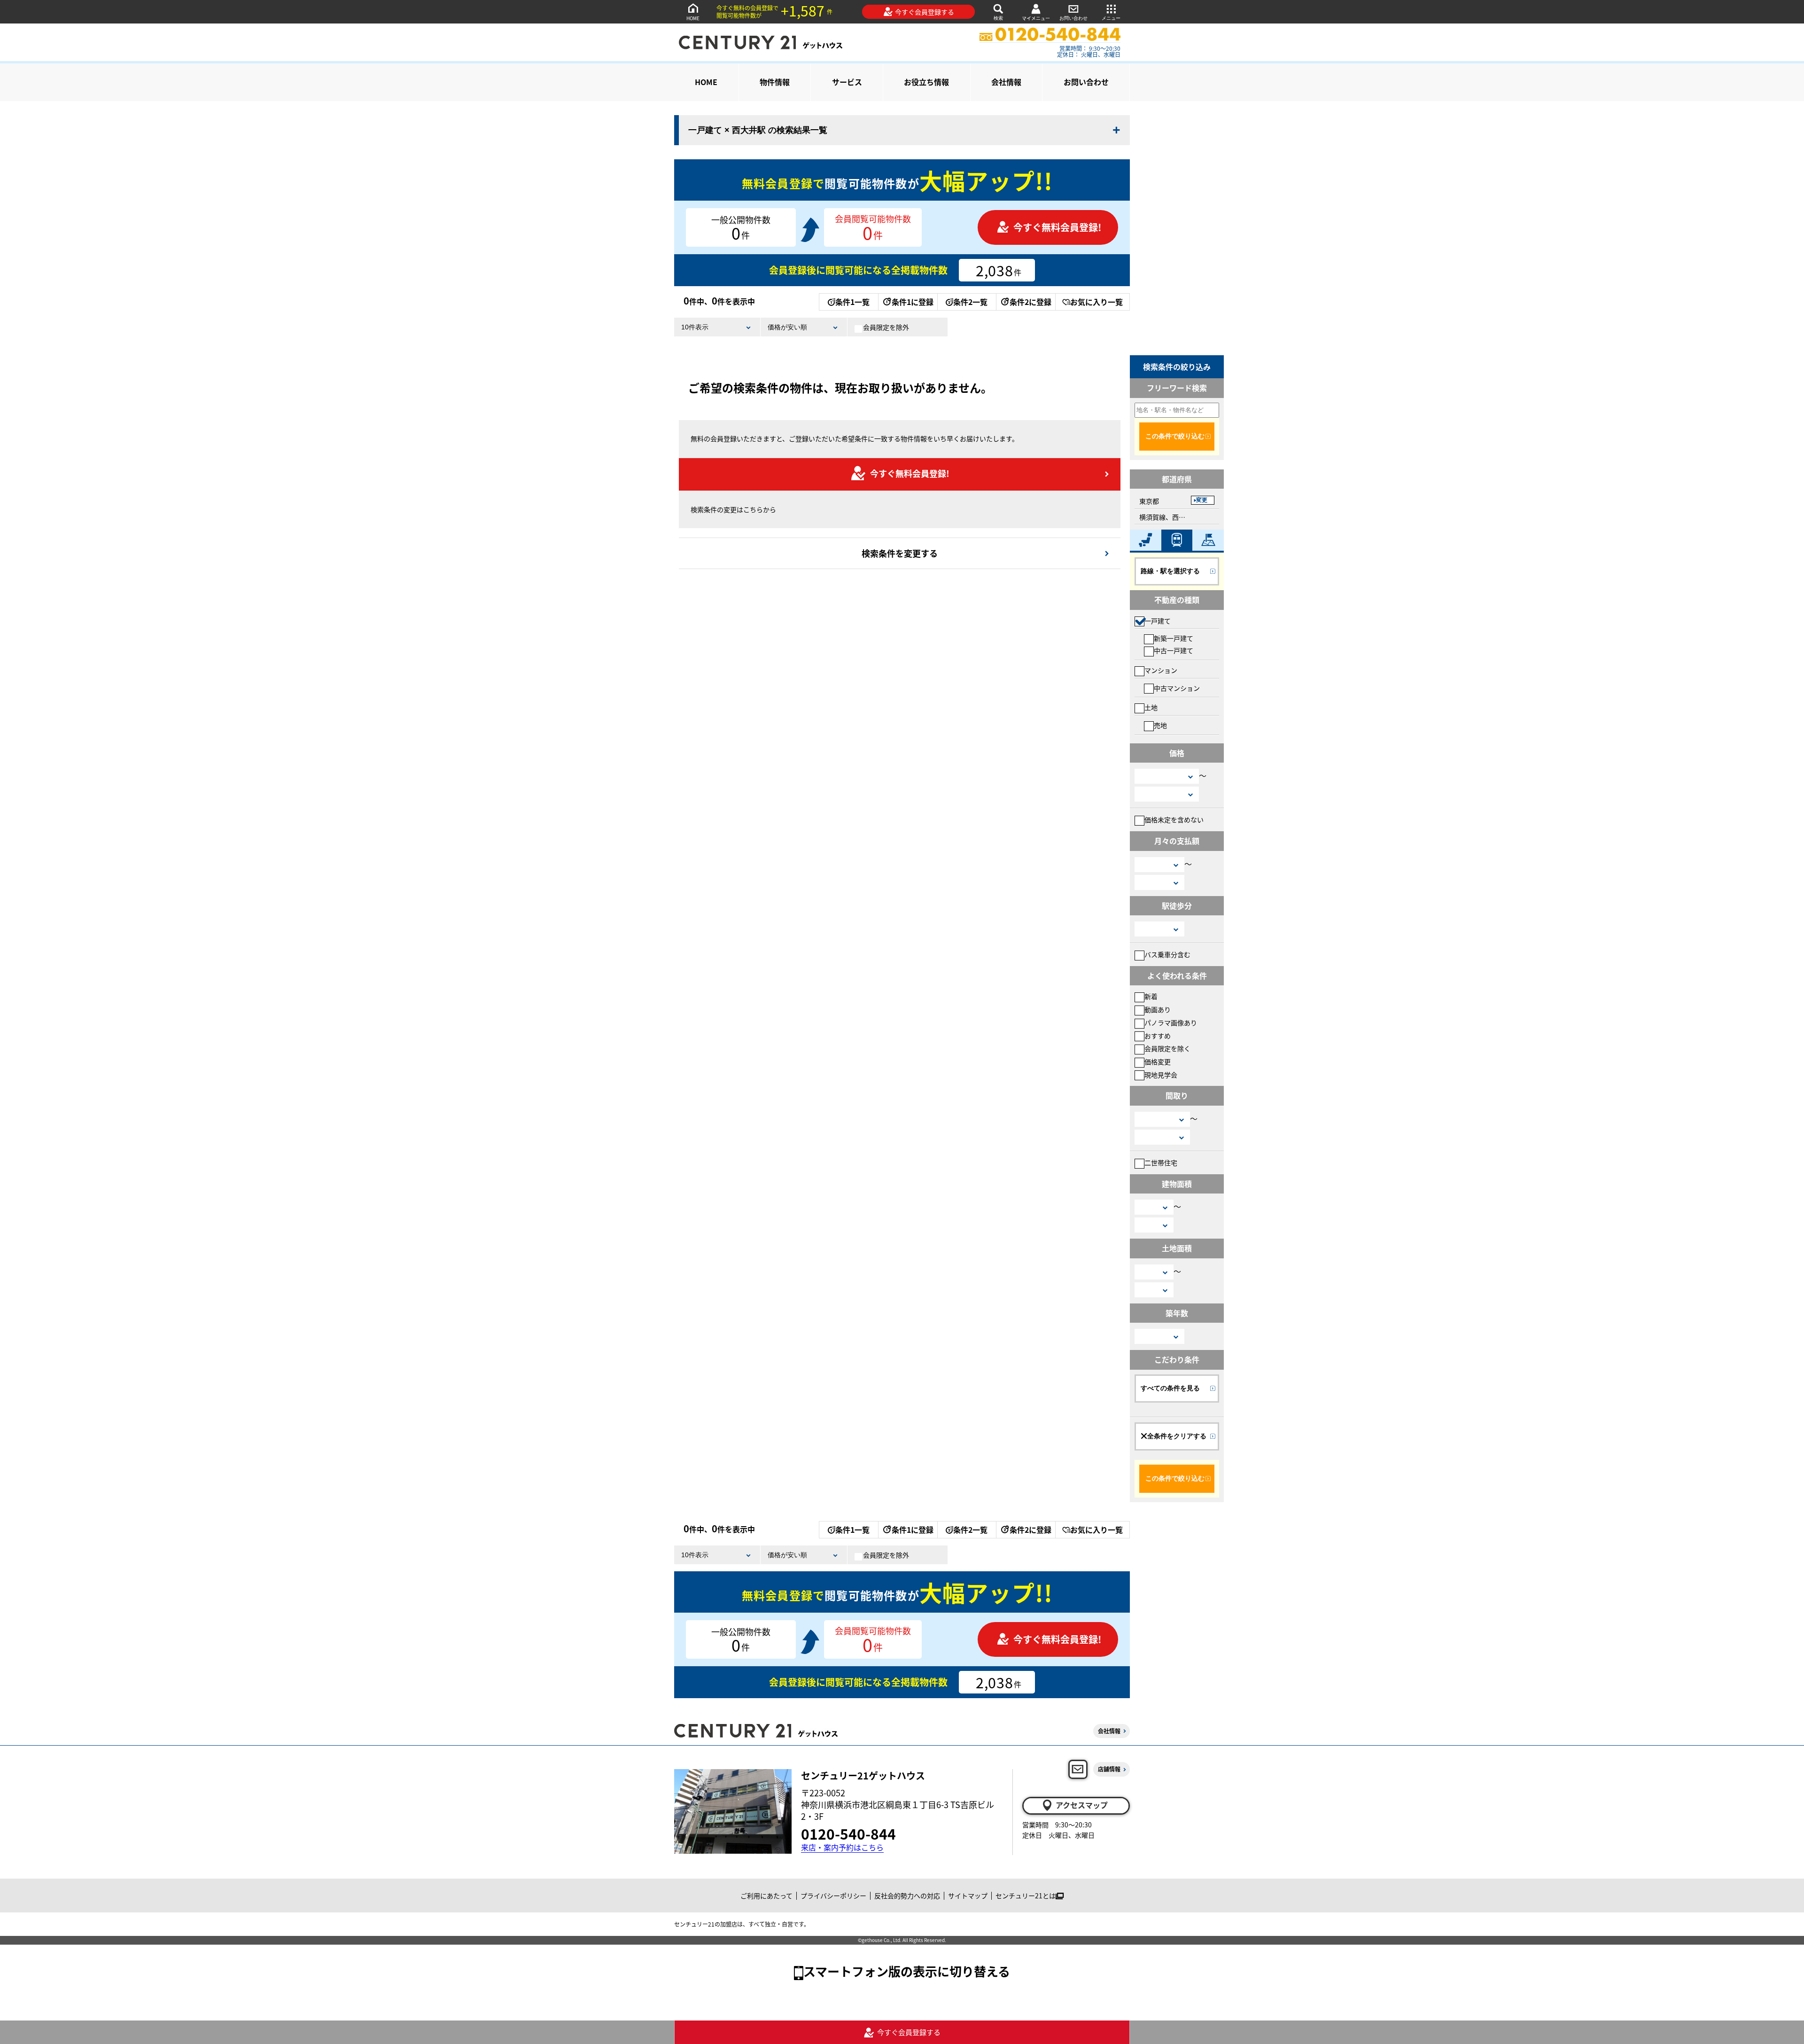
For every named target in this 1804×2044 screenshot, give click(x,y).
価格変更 (1158, 1061)
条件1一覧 (852, 302)
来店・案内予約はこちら (842, 1847)
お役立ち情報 (926, 82)
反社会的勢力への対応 (907, 1896)
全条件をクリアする (1177, 1436)
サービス (847, 82)
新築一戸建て (1174, 638)
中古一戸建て (1174, 650)
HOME (693, 18)
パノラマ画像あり (1171, 1022)
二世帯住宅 (1161, 1162)
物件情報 (775, 82)
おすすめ (1158, 1036)
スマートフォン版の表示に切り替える (907, 1971)
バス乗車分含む (1167, 954)
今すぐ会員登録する (925, 12)
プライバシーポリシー (833, 1896)
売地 (1160, 725)
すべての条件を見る (1170, 1388)
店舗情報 (1109, 1769)
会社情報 (1006, 82)
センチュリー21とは (1026, 1896)
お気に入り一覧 (1096, 302)
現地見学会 (1161, 1075)
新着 (1151, 996)
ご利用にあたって (766, 1896)
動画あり (1158, 1009)
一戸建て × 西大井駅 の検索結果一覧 (758, 130)
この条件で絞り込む (1175, 436)
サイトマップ (968, 1896)
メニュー (1111, 18)
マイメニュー (1036, 18)
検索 (998, 18)
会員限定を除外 (886, 327)
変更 (1202, 500)
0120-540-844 (848, 1833)
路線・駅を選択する (1170, 571)
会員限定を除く (1167, 1048)
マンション (1161, 670)
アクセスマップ (1082, 1805)
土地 (1151, 707)
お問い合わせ (1073, 18)
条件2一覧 (970, 302)
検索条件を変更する (900, 553)
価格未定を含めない (1174, 819)
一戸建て (1158, 621)
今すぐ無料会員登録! (1057, 227)
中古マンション (1177, 688)
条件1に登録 (913, 302)
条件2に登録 (1030, 302)
